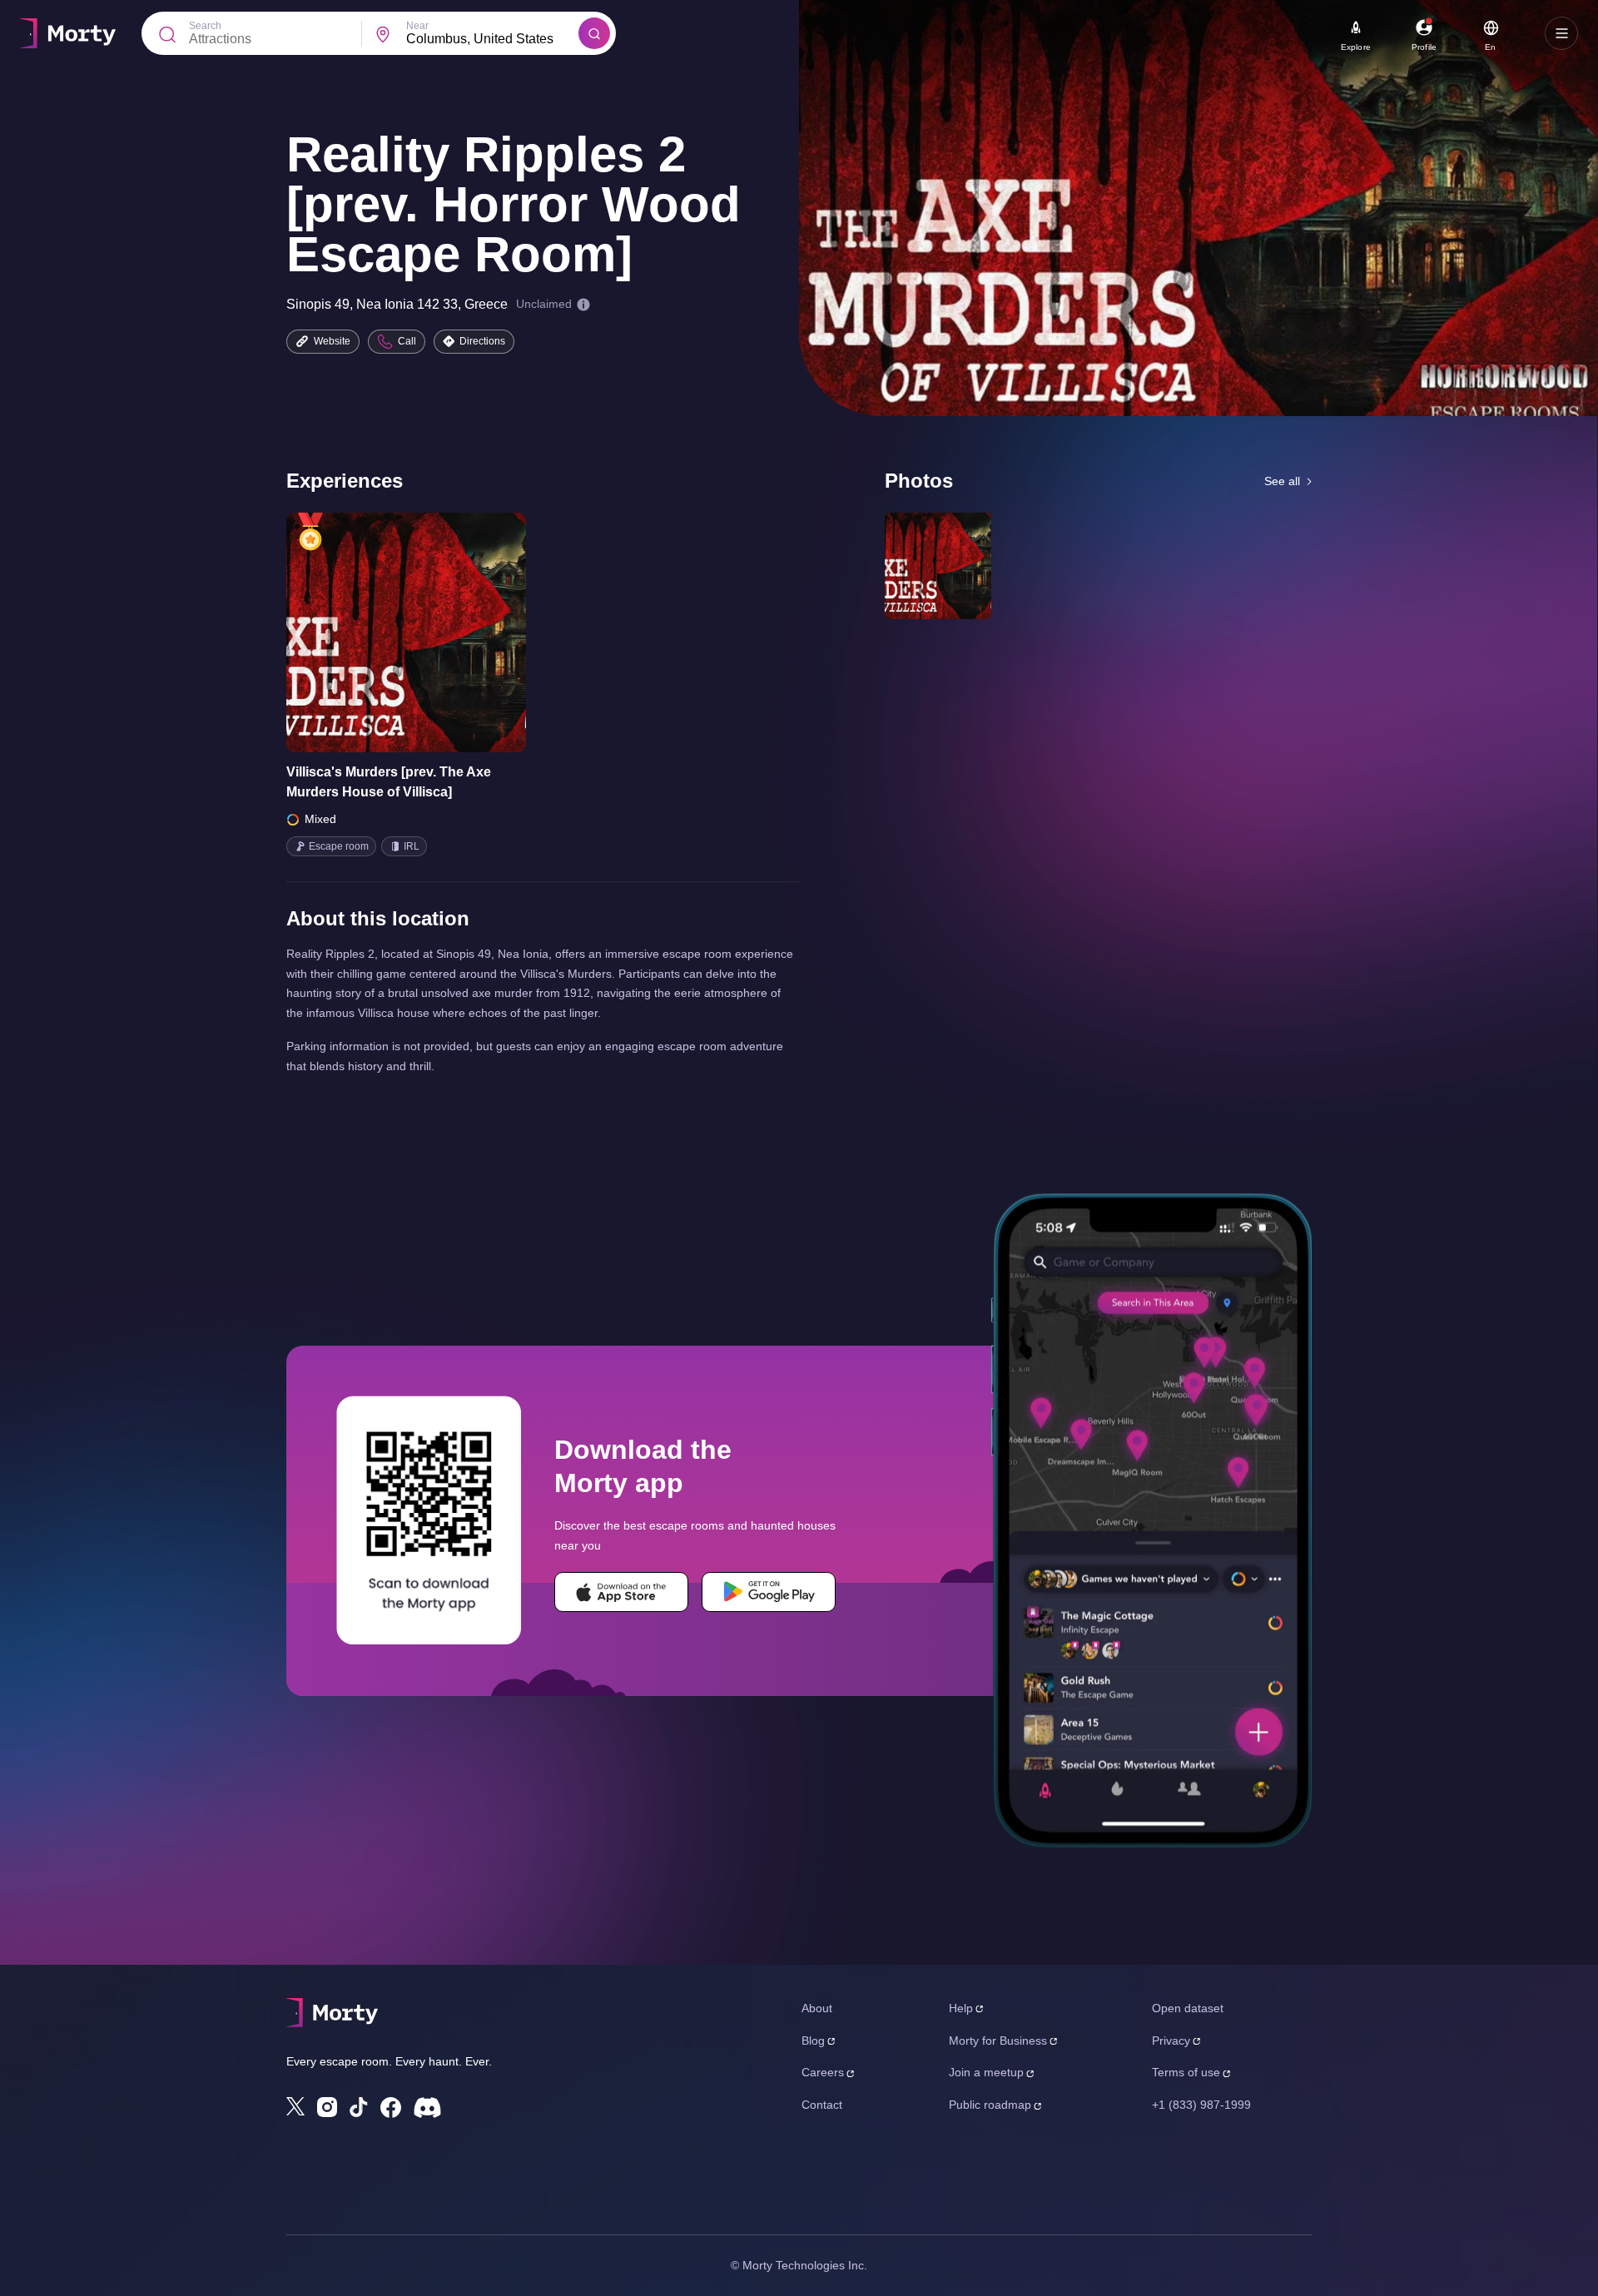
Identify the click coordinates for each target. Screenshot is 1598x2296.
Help (961, 2008)
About (817, 2008)
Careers (823, 2072)
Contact (822, 2105)
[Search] (594, 33)
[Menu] (1561, 33)
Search (205, 26)
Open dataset (1188, 2008)
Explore (1356, 47)
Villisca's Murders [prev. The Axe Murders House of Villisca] (389, 782)
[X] (295, 2106)
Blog (813, 2041)
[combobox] (492, 39)
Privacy (1171, 2041)
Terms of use (1186, 2072)
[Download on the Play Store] (769, 1592)
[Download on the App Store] (621, 1592)
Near (417, 26)
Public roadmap (990, 2105)
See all (1282, 481)
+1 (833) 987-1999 (1201, 2105)
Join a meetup (986, 2072)
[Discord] (427, 2108)
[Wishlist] (383, 632)
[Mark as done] (429, 632)
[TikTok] (359, 2108)
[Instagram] (327, 2107)
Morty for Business (998, 2041)
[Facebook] (391, 2108)
